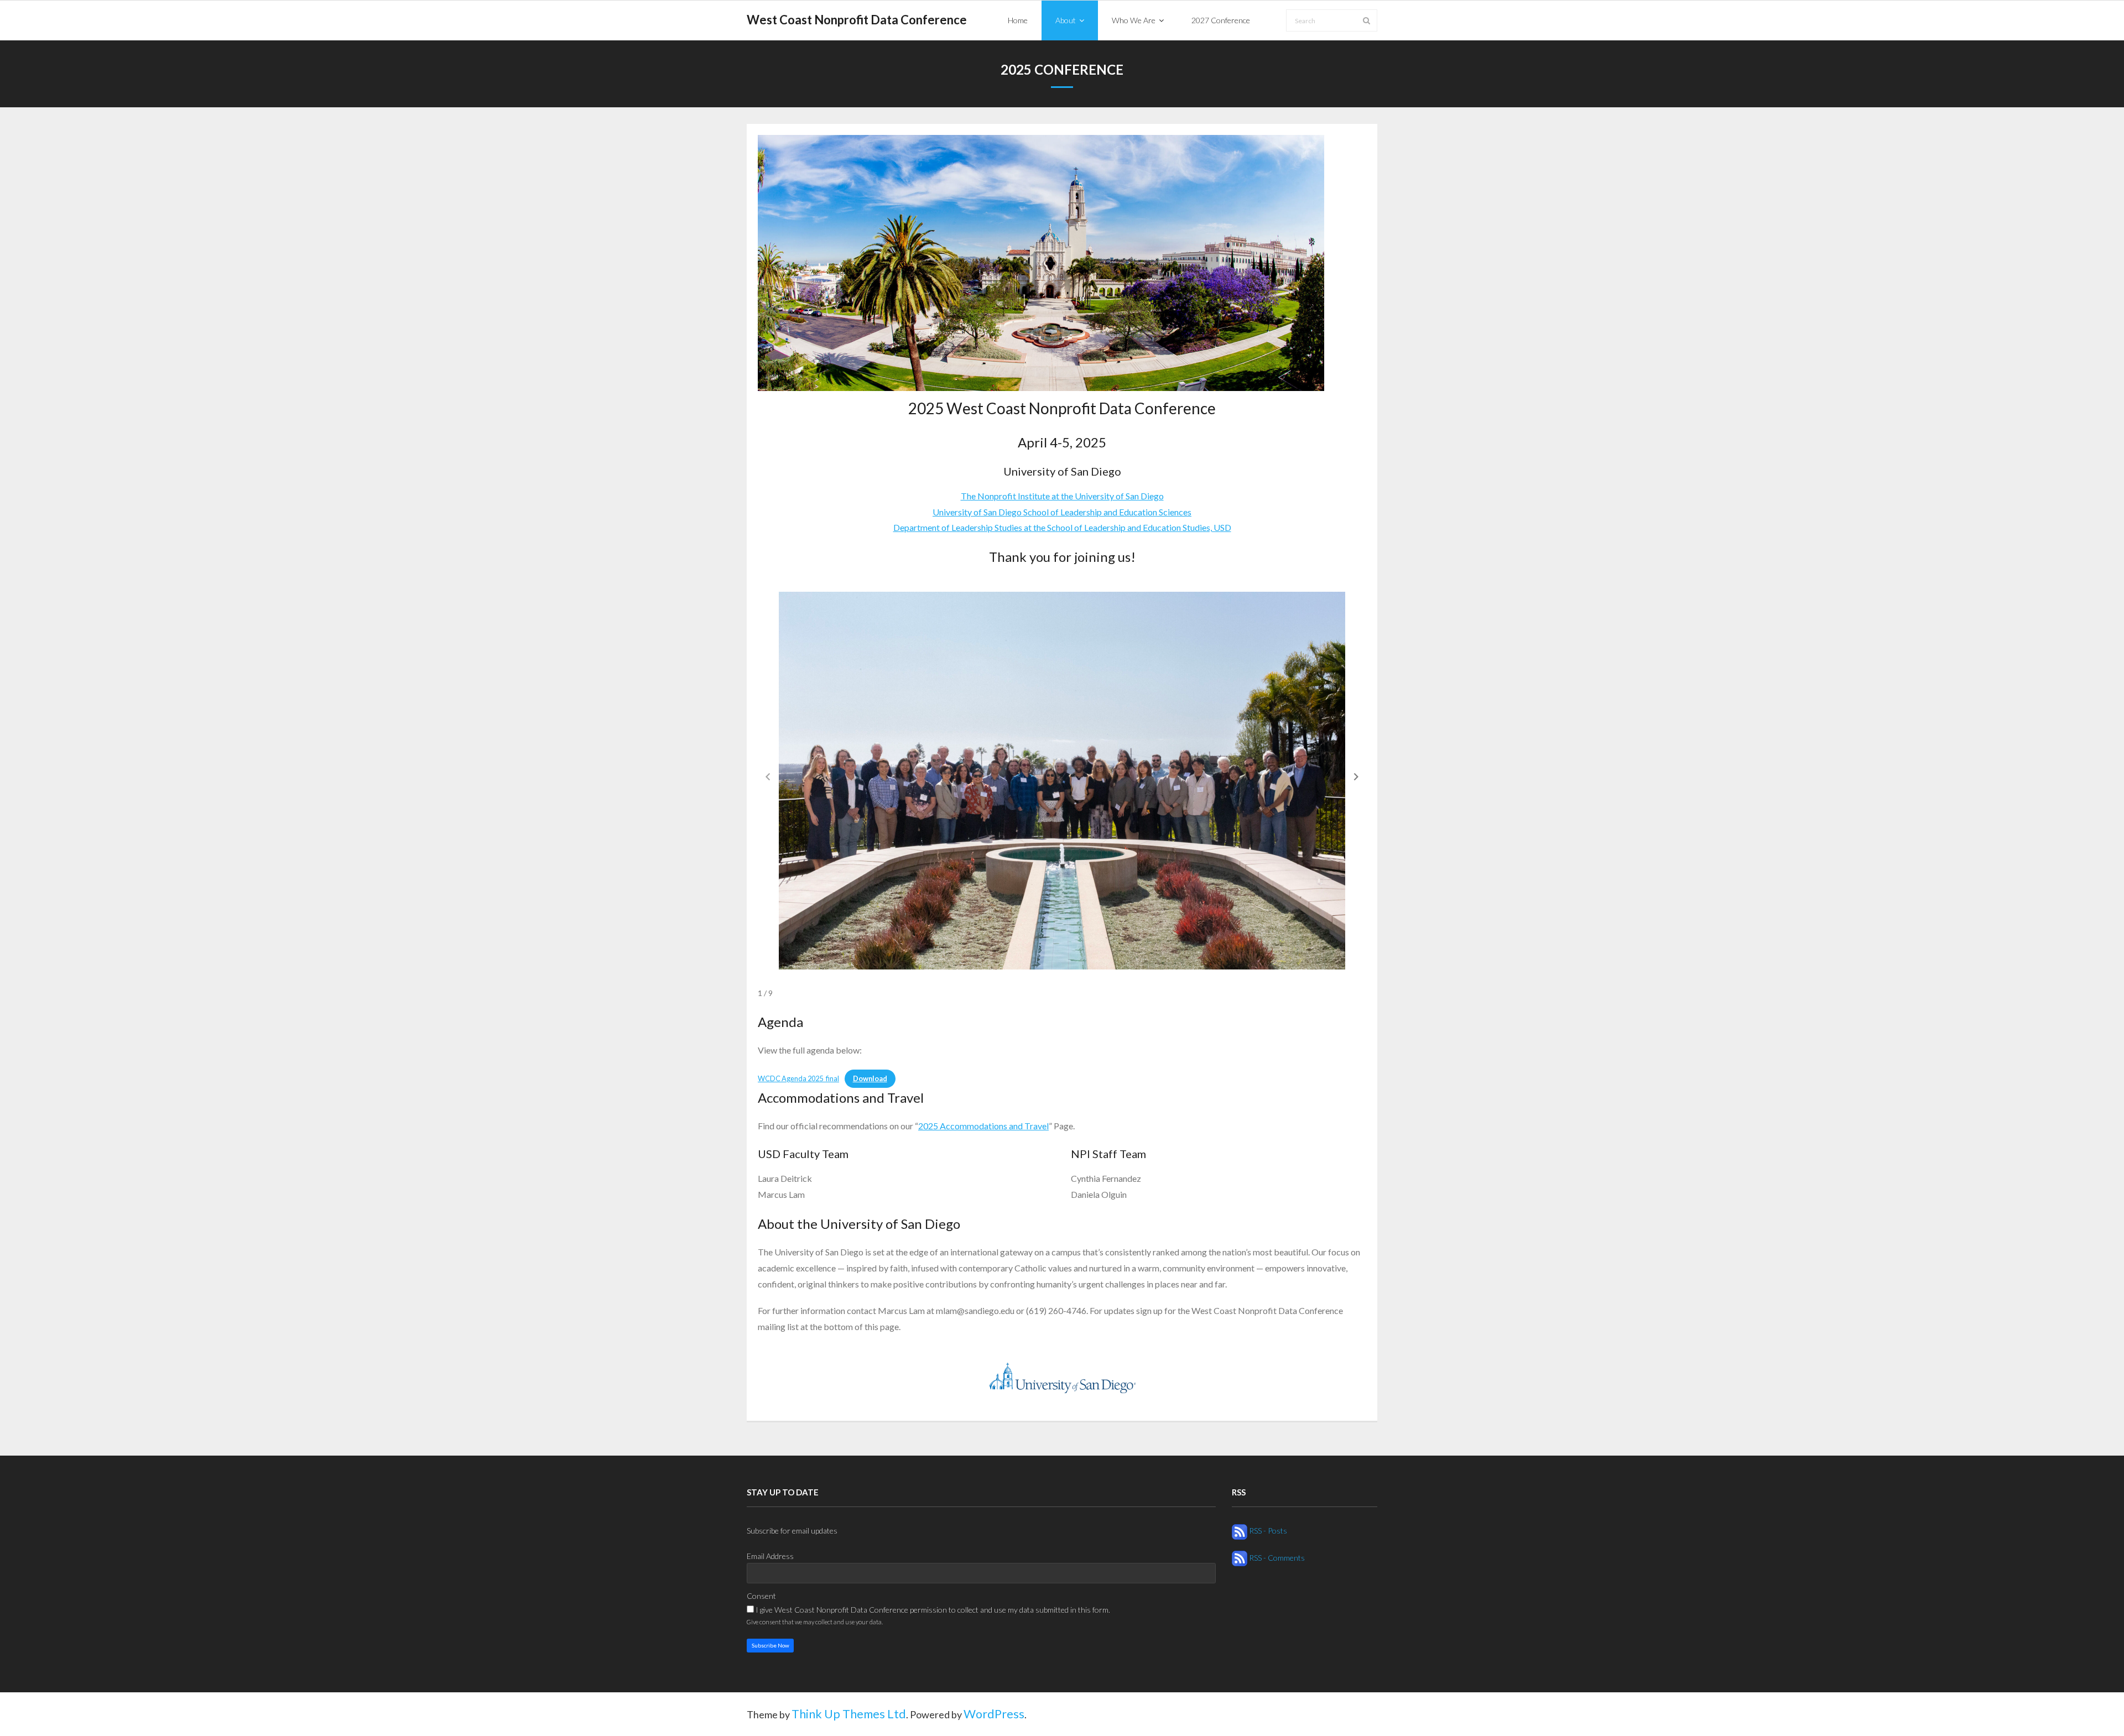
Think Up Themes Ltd (849, 1714)
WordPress (994, 1714)
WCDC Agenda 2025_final (798, 1078)
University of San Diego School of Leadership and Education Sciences (1062, 512)
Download (870, 1078)
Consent (761, 1596)
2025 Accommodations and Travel (983, 1126)
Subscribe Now (771, 1645)
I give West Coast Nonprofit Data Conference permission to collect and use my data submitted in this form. (932, 1610)
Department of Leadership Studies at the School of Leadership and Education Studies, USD (1062, 527)
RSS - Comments (1276, 1558)
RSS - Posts (1267, 1531)
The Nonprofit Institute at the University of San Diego (1062, 496)
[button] (1356, 776)
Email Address (770, 1556)
